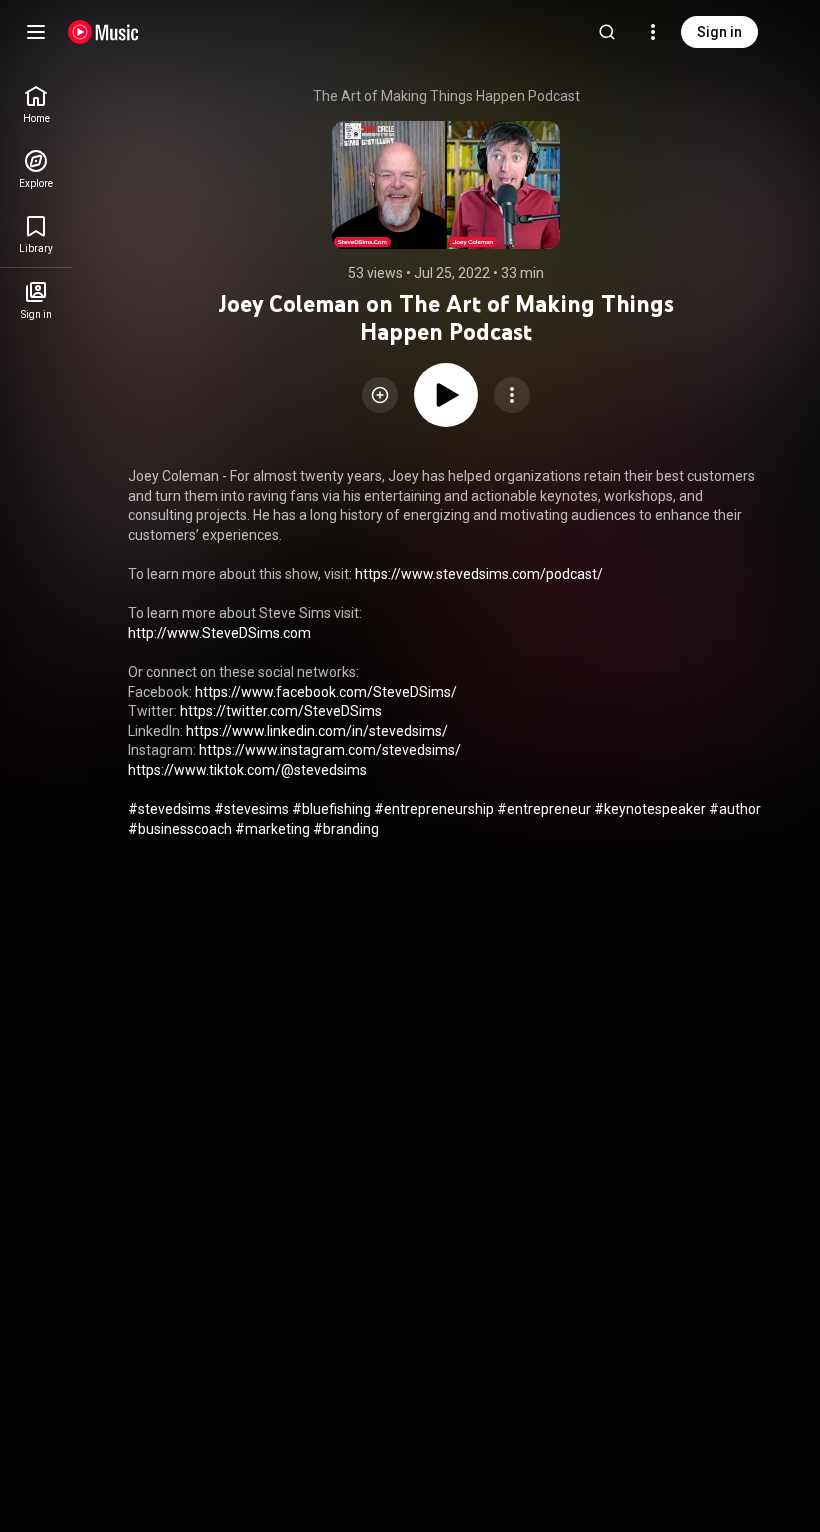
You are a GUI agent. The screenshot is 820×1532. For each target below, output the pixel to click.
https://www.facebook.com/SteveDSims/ (326, 692)
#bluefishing (331, 809)
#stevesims (251, 809)
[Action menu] (512, 395)
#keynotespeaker (650, 809)
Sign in (719, 32)
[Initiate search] (607, 32)
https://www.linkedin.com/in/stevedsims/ (317, 731)
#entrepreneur (544, 809)
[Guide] (36, 32)
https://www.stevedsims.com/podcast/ (479, 574)
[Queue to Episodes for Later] (380, 395)
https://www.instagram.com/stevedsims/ (330, 750)
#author (735, 809)
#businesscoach (180, 829)
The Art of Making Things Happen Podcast (446, 96)
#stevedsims (169, 809)
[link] (36, 104)
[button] (380, 395)
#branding (346, 829)
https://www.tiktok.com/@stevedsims (247, 770)
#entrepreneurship (434, 809)
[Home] (103, 32)
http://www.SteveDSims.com (219, 633)
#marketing (272, 829)
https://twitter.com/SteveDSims (281, 711)
